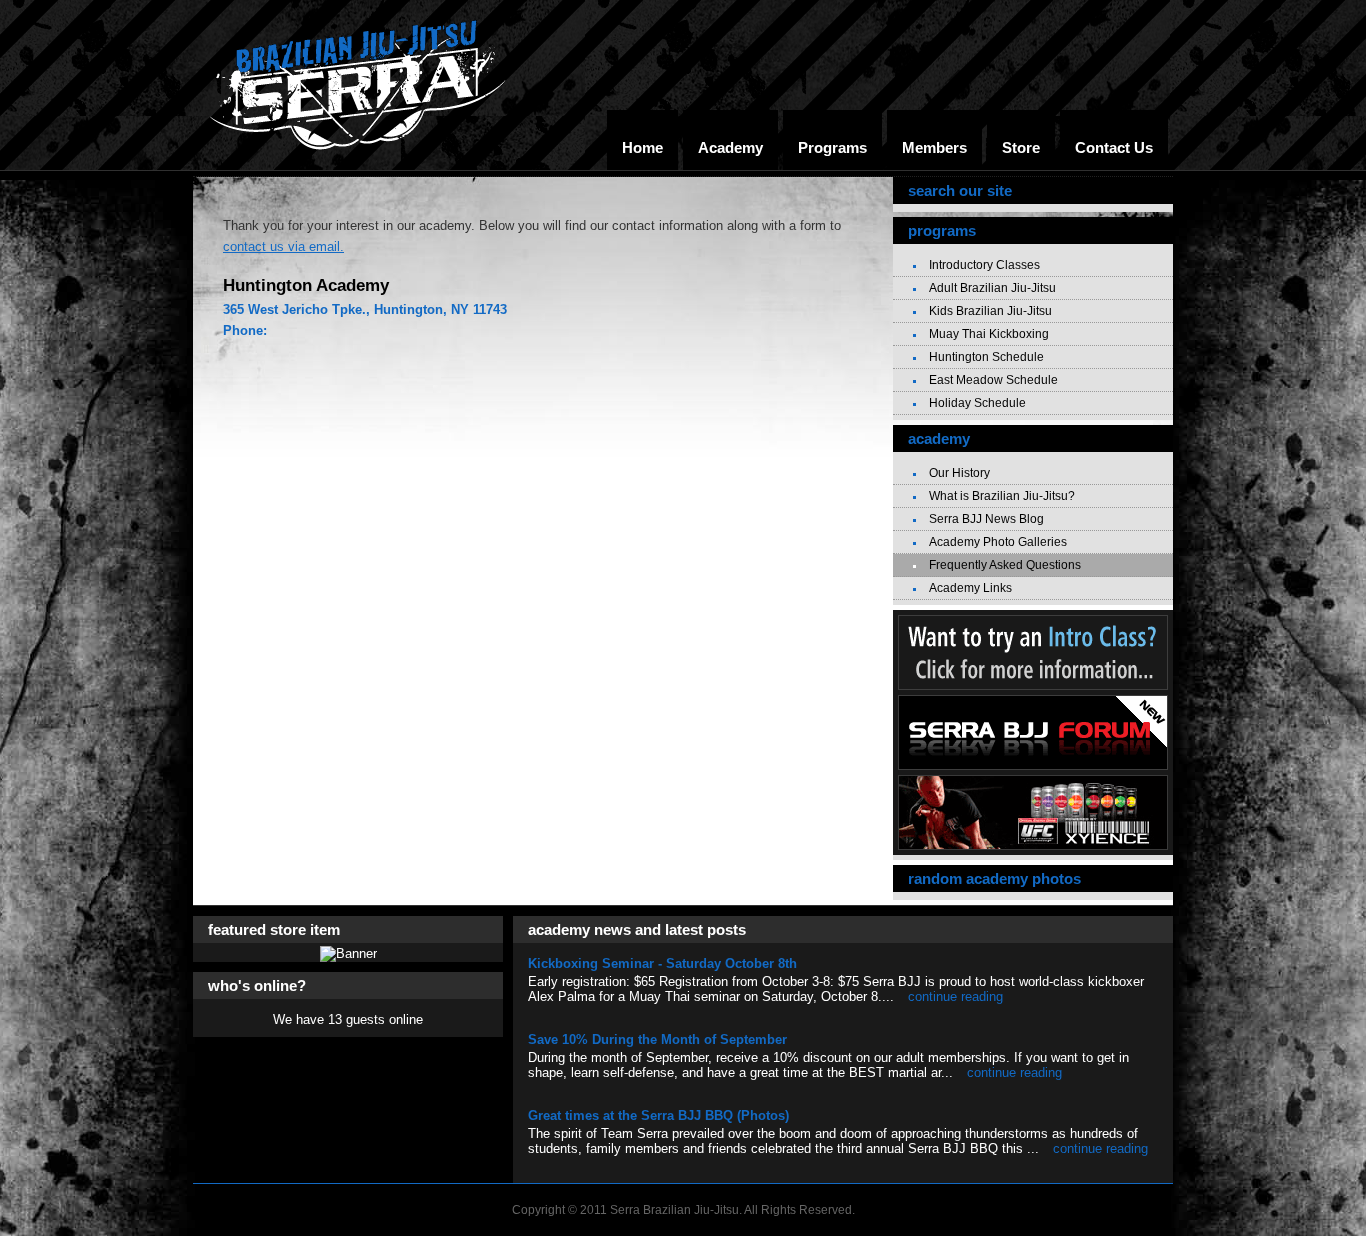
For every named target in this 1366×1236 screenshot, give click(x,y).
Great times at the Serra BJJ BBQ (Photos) (658, 1115)
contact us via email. (283, 246)
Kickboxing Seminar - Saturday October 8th (662, 963)
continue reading (955, 996)
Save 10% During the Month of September (657, 1039)
